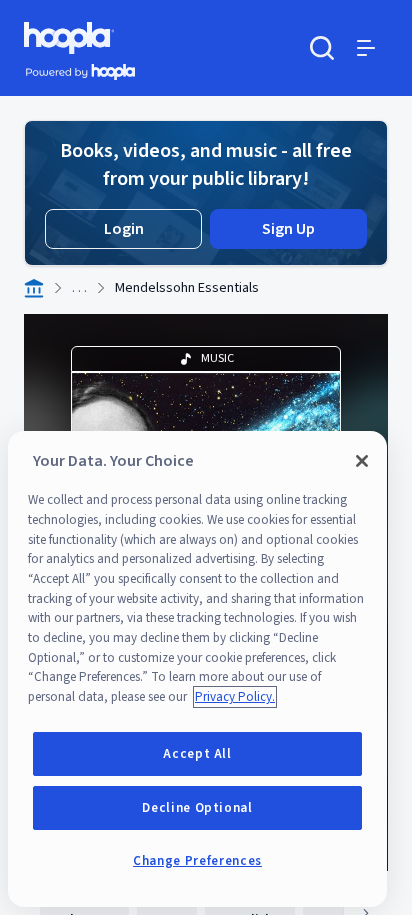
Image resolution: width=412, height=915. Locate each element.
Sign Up (288, 229)
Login (124, 229)
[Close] (362, 461)
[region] (197, 669)
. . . (79, 288)
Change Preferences (197, 861)
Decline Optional (197, 808)
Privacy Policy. (235, 697)
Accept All (197, 754)
